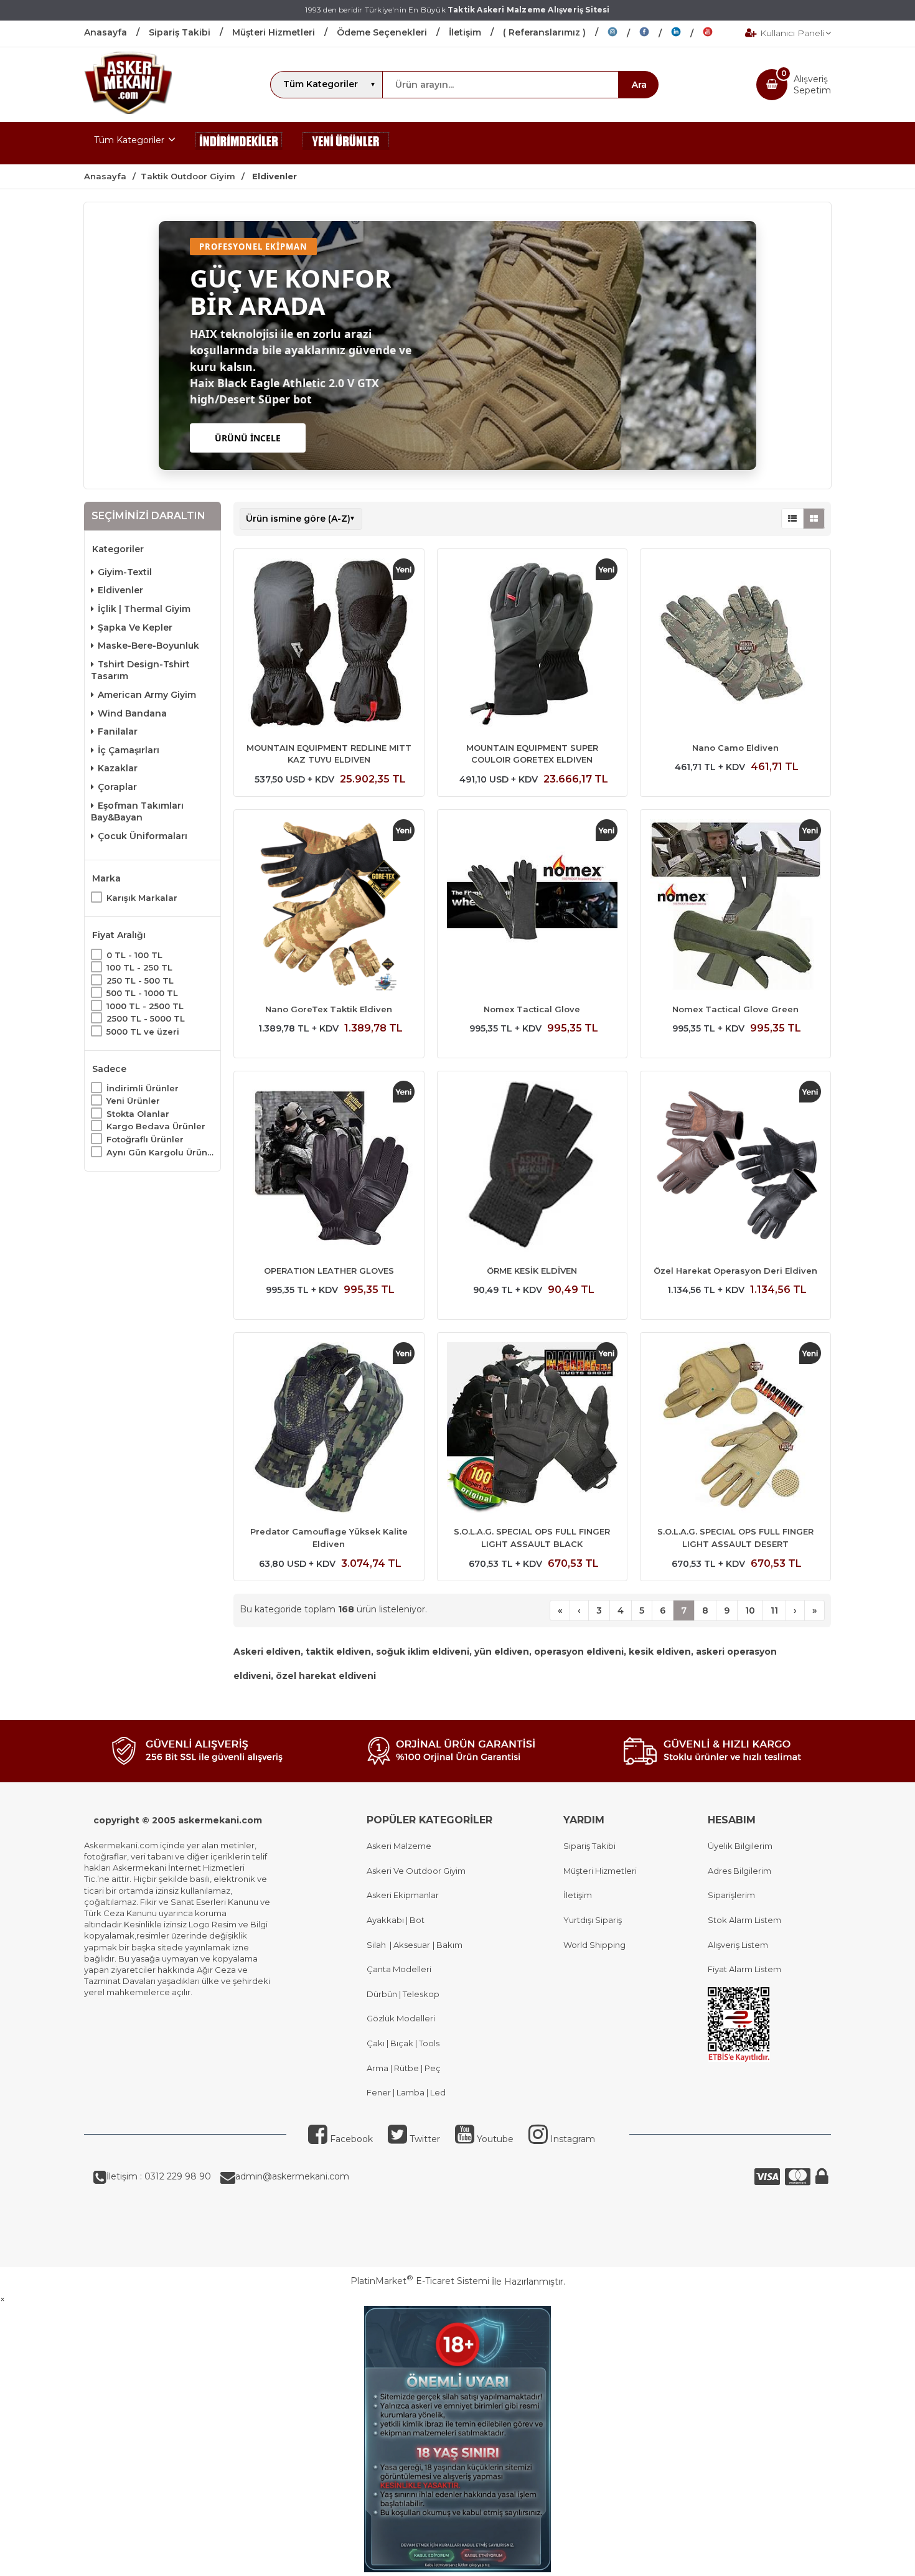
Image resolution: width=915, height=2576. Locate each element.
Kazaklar (118, 768)
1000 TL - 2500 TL (145, 1005)
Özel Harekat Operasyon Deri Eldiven (735, 1271)
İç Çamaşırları (129, 750)
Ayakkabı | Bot (396, 1920)
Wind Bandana (132, 713)
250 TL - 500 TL (140, 980)
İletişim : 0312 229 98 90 (159, 2176)
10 (750, 1610)
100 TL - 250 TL (139, 967)
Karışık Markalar (142, 898)
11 (774, 1610)
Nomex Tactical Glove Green (735, 1009)
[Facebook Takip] (655, 34)
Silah (378, 1945)
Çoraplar (117, 787)
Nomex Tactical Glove (532, 1009)
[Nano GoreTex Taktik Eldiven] (329, 906)
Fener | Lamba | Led (406, 2092)
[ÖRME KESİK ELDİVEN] (533, 1168)
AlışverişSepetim (812, 85)
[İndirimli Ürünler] (239, 143)
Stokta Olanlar (138, 1114)
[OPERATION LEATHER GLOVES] (329, 1168)
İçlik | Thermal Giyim (144, 609)
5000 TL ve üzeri (143, 1032)
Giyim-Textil (125, 572)
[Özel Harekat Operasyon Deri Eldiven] (735, 1168)
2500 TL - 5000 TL (146, 1018)
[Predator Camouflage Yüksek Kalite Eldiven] (329, 1429)
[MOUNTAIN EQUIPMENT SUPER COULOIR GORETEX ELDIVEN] (533, 646)
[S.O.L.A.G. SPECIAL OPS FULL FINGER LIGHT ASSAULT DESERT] (735, 1429)
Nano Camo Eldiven (735, 748)
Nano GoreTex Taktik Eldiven (329, 1009)
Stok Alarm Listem (744, 1920)
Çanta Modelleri (399, 1969)
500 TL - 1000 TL (142, 993)
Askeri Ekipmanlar (403, 1895)
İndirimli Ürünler (143, 1088)
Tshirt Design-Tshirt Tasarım (140, 670)
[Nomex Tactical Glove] (533, 906)
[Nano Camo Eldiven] (735, 646)
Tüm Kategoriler (129, 140)
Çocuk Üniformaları (143, 835)
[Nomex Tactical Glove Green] (735, 906)
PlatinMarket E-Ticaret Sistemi (420, 2281)
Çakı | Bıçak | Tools (403, 2043)
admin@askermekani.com (292, 2176)
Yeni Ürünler (133, 1101)
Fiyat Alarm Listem (744, 1969)
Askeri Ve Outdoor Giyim (416, 1871)
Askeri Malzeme (399, 1846)
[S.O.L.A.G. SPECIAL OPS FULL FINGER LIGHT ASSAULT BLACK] (533, 1429)
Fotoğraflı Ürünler (145, 1139)
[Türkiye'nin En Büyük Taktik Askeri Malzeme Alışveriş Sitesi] (128, 111)
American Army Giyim (147, 695)
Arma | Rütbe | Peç (404, 2068)
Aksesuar (411, 1945)
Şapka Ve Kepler (135, 627)
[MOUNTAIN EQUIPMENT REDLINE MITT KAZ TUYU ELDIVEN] (329, 646)
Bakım (448, 1945)
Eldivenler (120, 590)
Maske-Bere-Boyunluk (148, 646)
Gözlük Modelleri (401, 2018)
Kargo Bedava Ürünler (156, 1126)
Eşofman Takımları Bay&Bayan (137, 811)
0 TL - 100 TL (134, 954)
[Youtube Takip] (717, 34)
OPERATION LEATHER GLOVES (329, 1271)
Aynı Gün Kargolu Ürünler (160, 1152)
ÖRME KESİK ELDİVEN (532, 1271)
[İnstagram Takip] (623, 34)
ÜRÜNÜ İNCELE (248, 438)
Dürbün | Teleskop (403, 1994)
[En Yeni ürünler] (346, 143)
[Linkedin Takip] (687, 34)
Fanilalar (118, 731)
